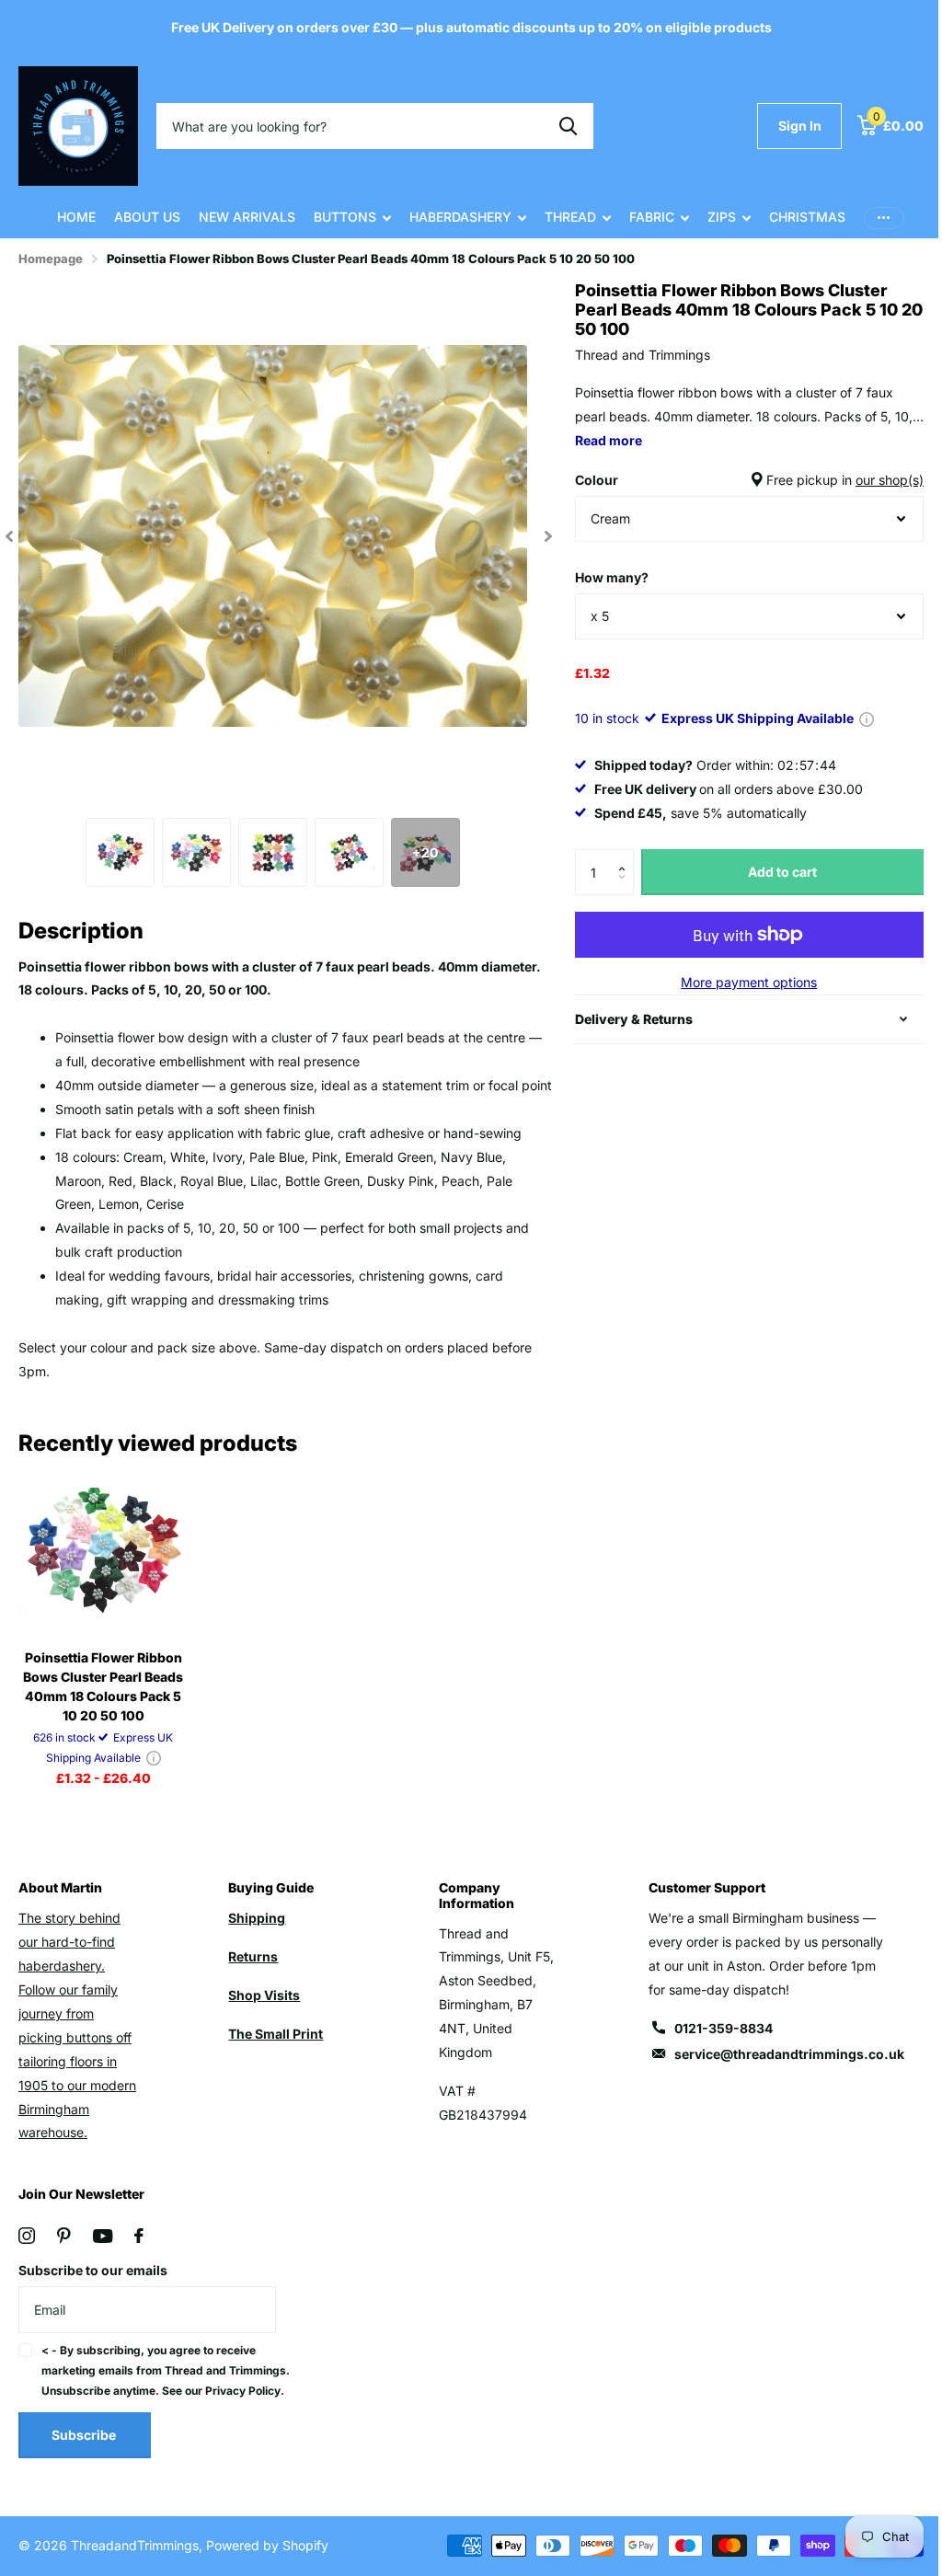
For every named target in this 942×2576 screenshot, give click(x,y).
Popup (858, 718)
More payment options (738, 982)
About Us (140, 217)
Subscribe (85, 2468)
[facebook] (139, 2248)
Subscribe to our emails (93, 2283)
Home (69, 217)
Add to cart (771, 872)
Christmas (800, 217)
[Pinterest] (64, 2248)
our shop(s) (876, 480)
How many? (603, 577)
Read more (632, 440)
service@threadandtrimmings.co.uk (778, 2067)
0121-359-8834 (712, 2041)
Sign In (786, 126)
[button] (619, 856)
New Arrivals (240, 217)
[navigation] (9, 536)
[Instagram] (27, 2248)
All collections (345, 218)
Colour (738, 480)
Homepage (51, 259)
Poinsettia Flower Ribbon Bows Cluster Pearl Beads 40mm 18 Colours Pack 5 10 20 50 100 (102, 1699)
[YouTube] (103, 2249)
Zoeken (568, 126)
